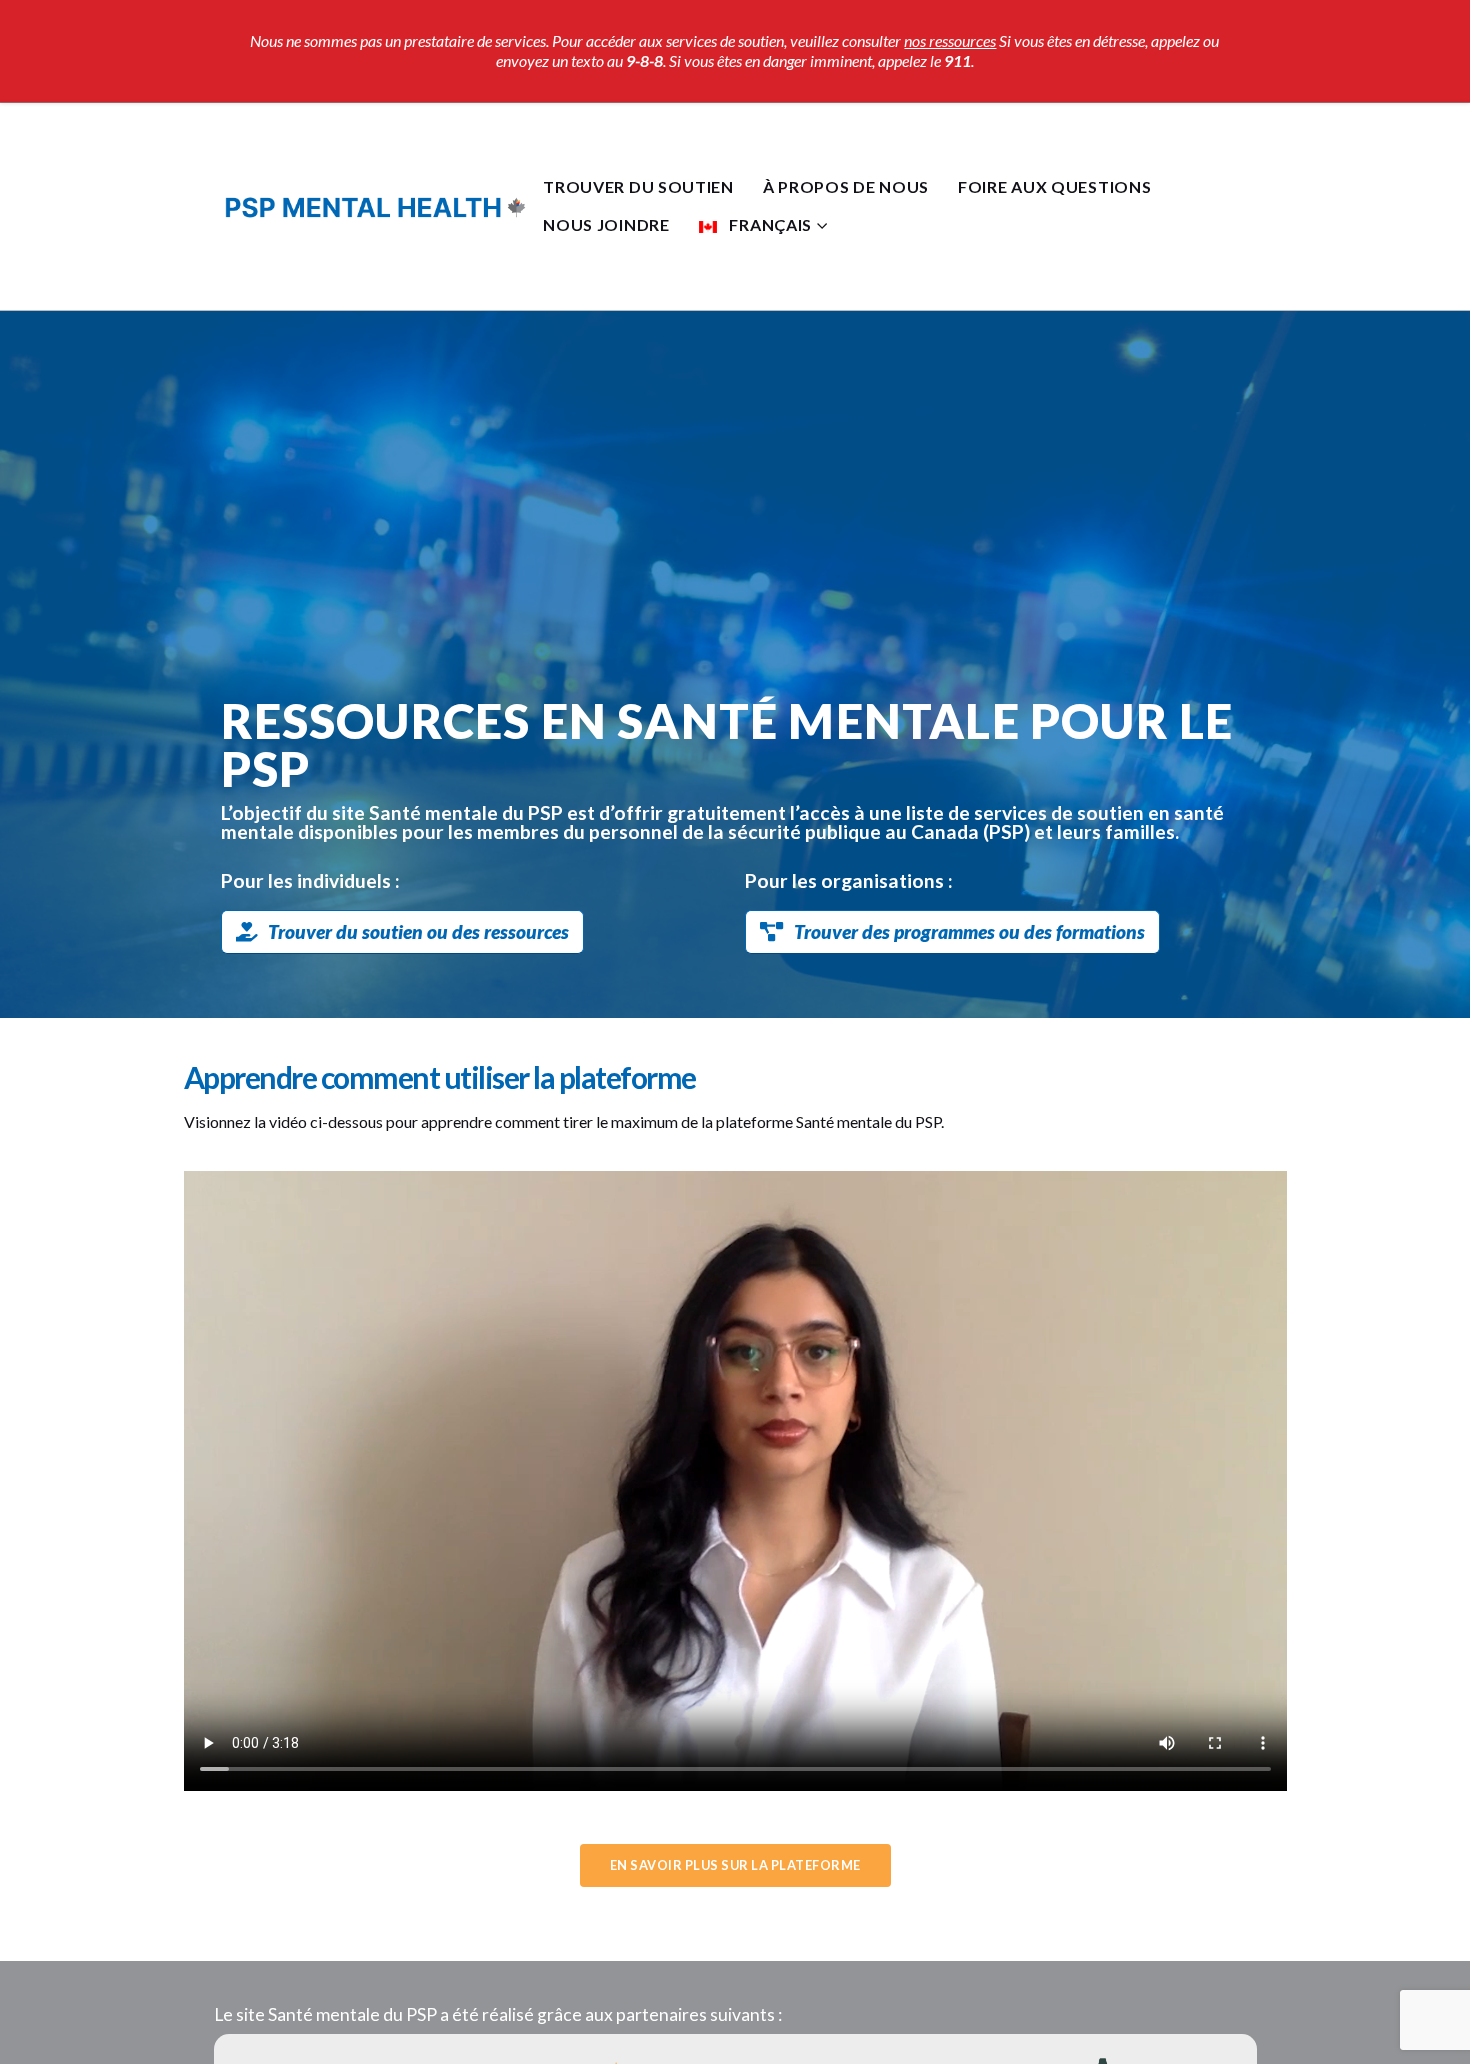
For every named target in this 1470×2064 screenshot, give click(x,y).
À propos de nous (846, 186)
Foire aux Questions (1054, 186)
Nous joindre (606, 224)
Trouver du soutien (638, 186)
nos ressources (950, 40)
